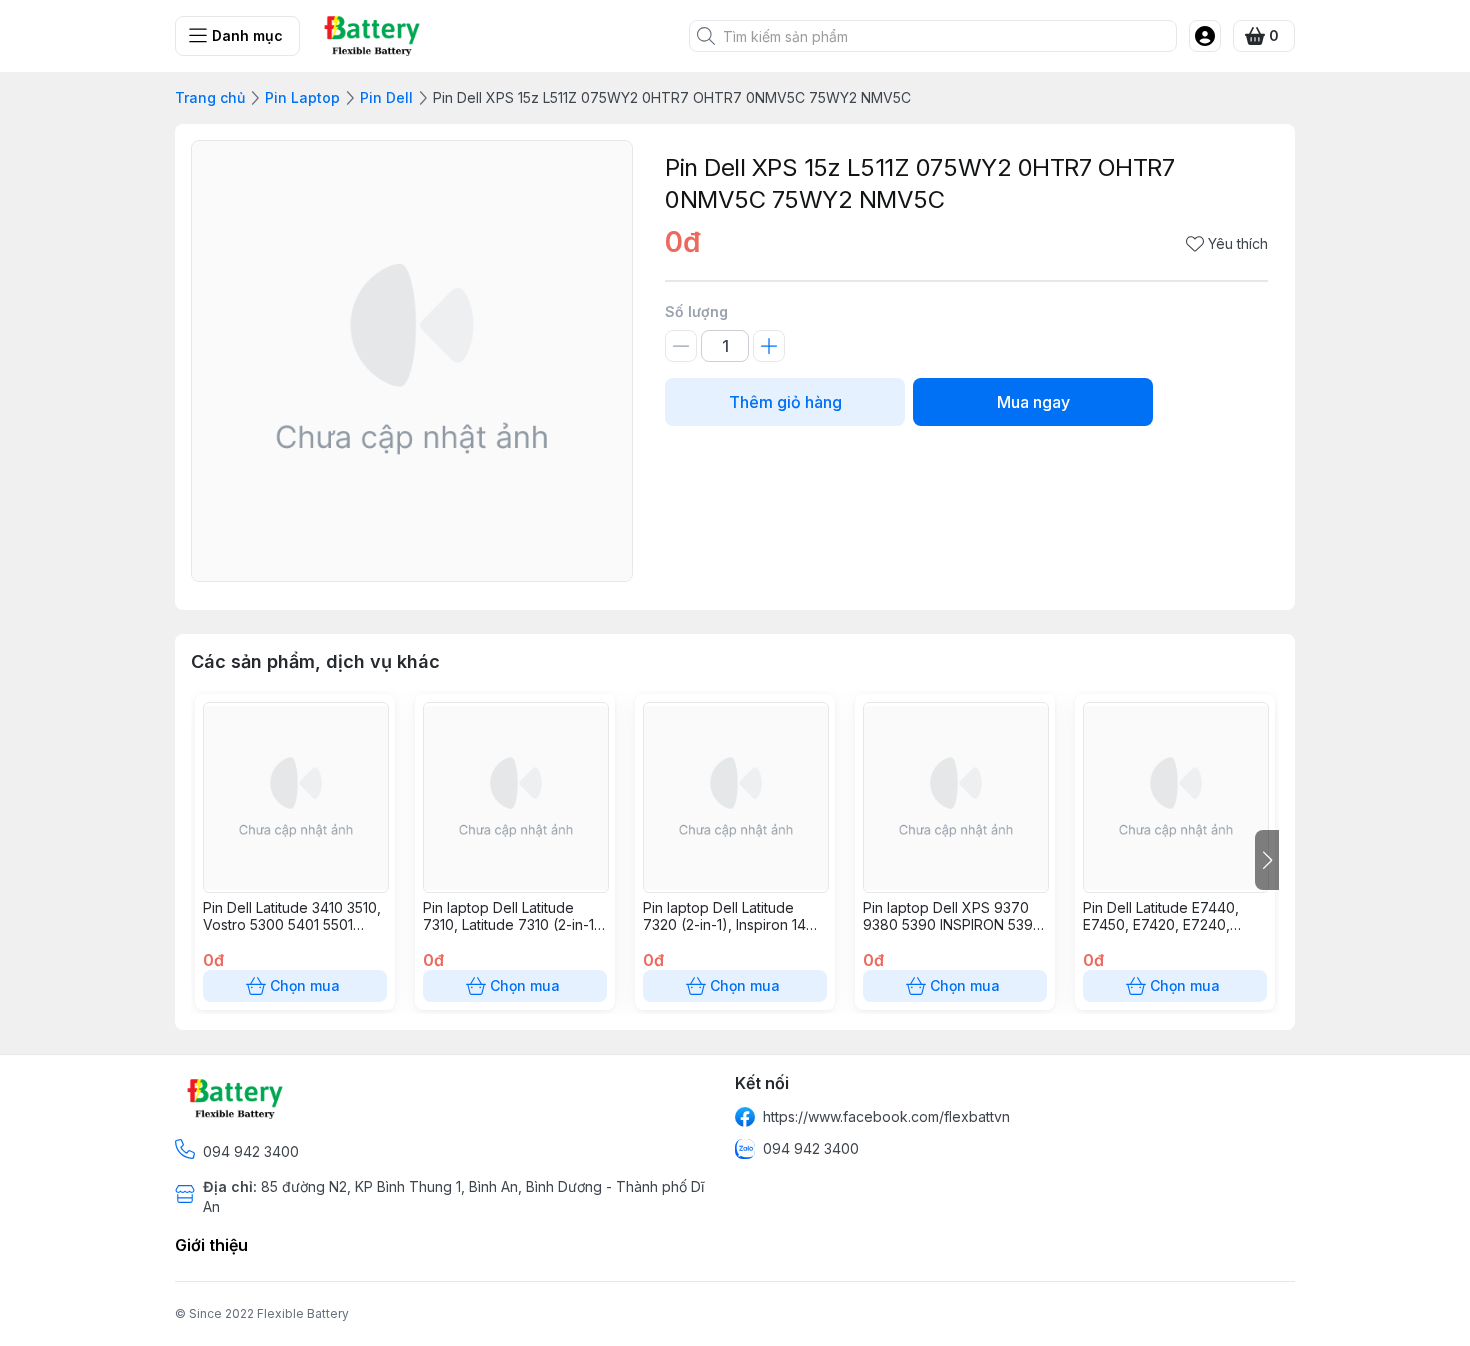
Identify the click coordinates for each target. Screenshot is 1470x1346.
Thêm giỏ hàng (785, 402)
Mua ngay (1033, 402)
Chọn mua (305, 985)
